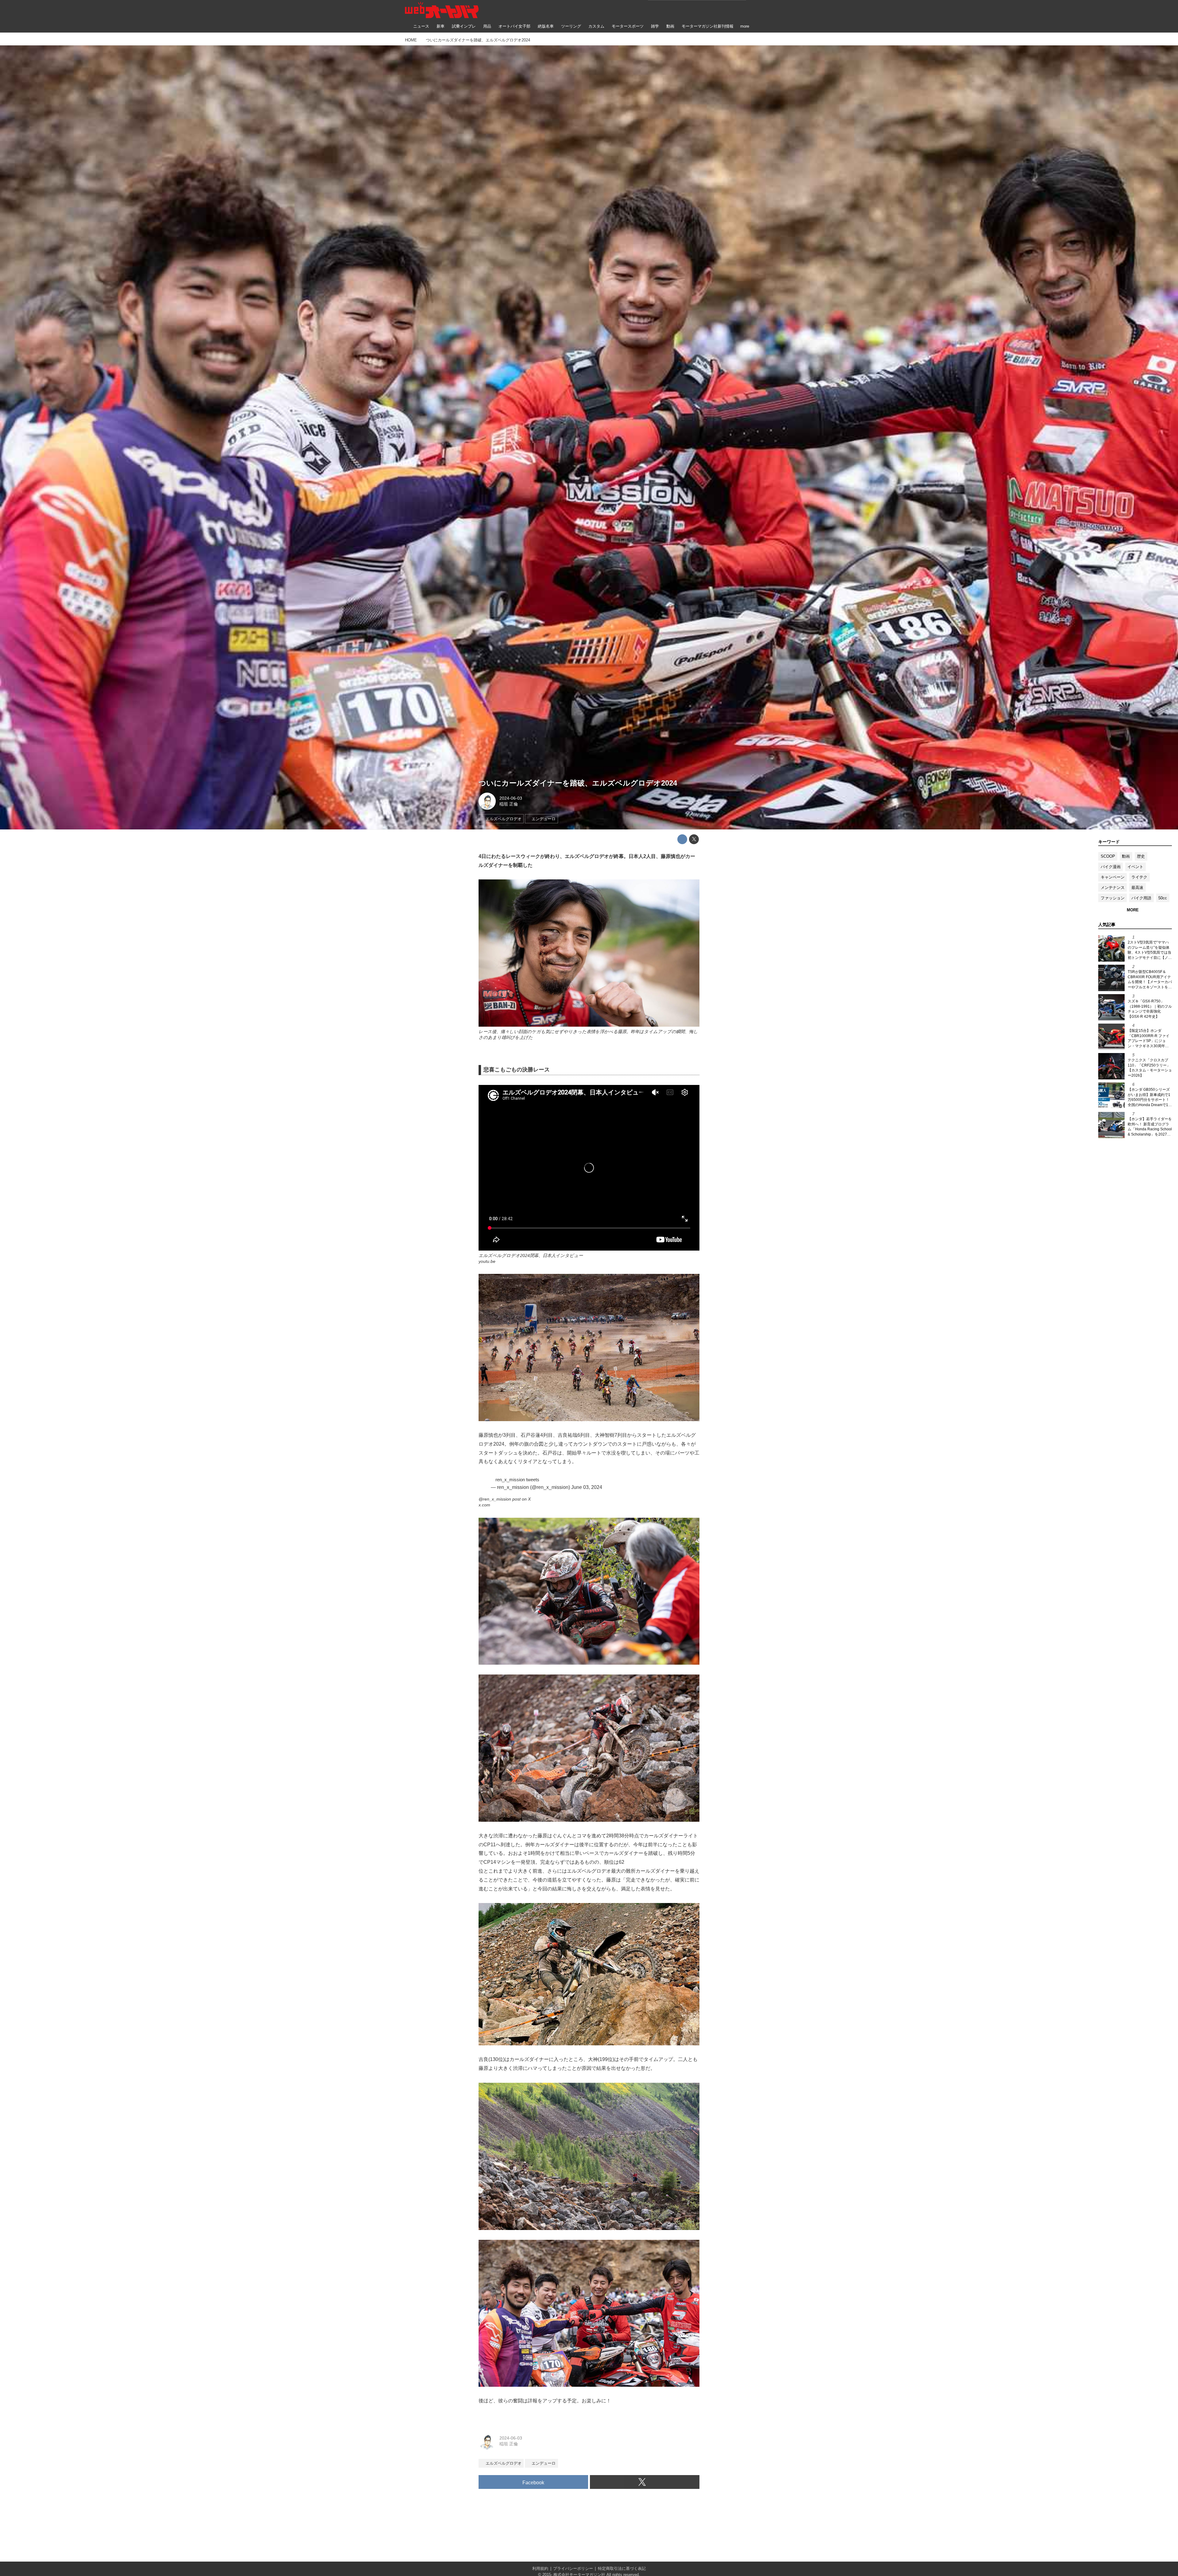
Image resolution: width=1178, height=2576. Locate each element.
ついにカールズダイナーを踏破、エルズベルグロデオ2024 (578, 783)
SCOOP (1108, 856)
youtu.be (487, 1261)
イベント (1135, 867)
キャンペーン (1113, 877)
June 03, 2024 (587, 1487)
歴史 (1141, 856)
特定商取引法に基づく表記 (622, 2568)
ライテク (1139, 877)
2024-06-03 (511, 798)
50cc (1163, 898)
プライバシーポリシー (573, 2568)
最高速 (1137, 888)
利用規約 (540, 2568)
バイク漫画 (1111, 867)
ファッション (1113, 898)
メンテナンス (1113, 888)
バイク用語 (1141, 898)
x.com (484, 1505)
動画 (1126, 856)
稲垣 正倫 (509, 804)
